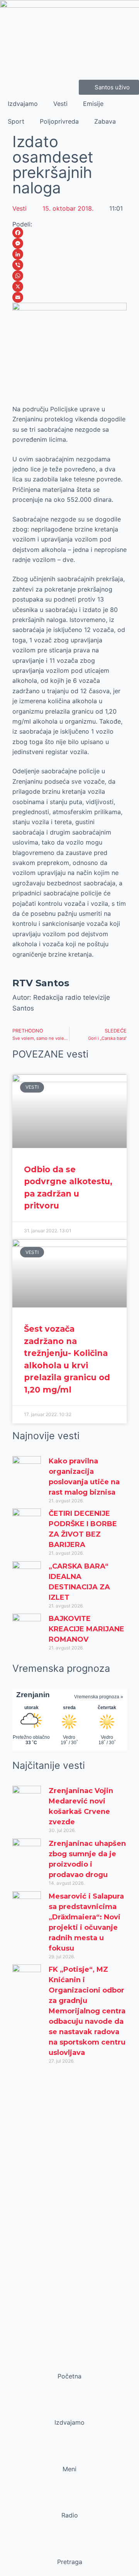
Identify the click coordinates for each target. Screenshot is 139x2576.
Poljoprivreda (59, 121)
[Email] (70, 297)
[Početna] (69, 2361)
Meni (69, 2469)
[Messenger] (70, 243)
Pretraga (70, 2562)
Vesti (60, 104)
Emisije (93, 104)
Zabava (105, 121)
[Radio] (69, 2501)
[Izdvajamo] (69, 2408)
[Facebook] (70, 233)
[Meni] (69, 2454)
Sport (16, 121)
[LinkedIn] (70, 254)
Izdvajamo (23, 104)
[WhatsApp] (70, 276)
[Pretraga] (69, 2547)
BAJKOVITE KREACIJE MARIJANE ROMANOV (86, 1629)
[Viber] (70, 265)
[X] (70, 287)
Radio (70, 2515)
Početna (69, 2376)
